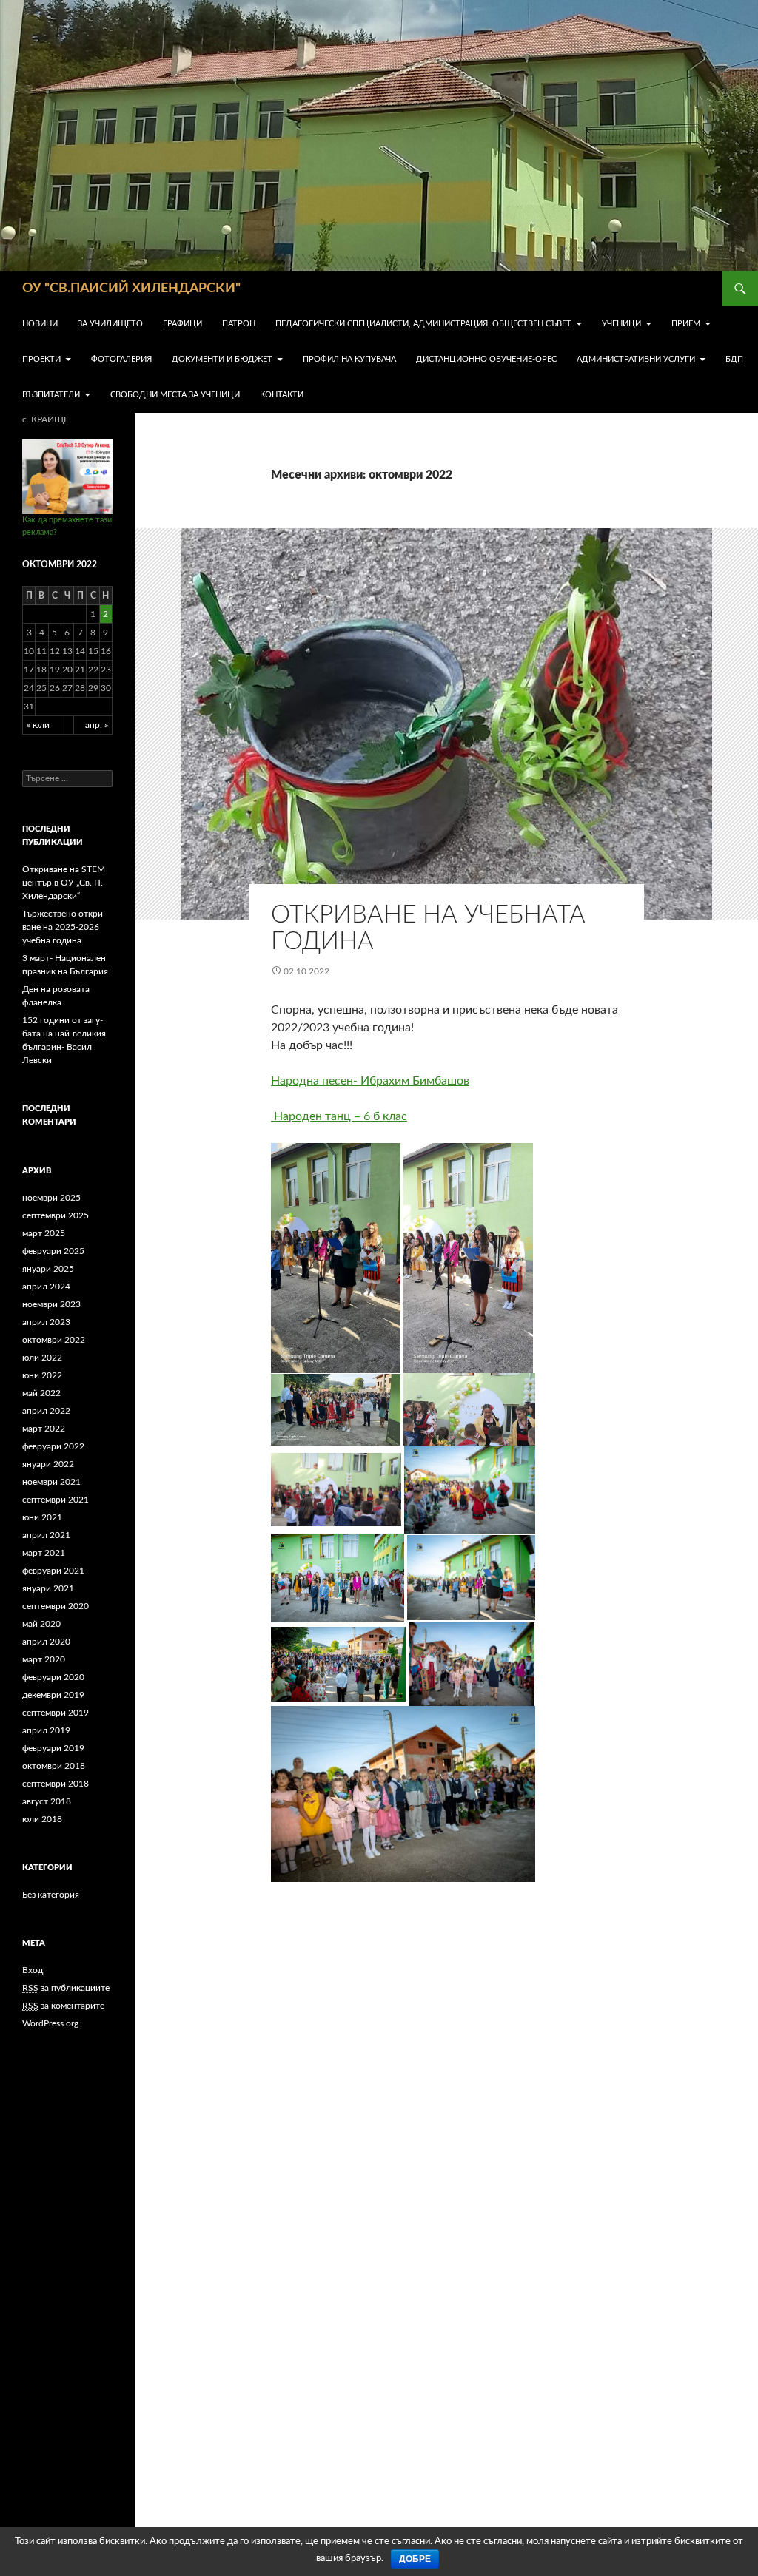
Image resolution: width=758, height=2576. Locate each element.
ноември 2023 (51, 1304)
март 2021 (44, 1553)
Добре (415, 2559)
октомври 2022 (54, 1340)
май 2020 (41, 1624)
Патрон (239, 324)
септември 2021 (56, 1500)
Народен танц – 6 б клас (339, 1116)
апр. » (97, 725)
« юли (38, 725)
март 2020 (44, 1659)
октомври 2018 (54, 1766)
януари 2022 (48, 1464)
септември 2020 (56, 1606)
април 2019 (46, 1730)
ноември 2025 (51, 1198)
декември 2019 (53, 1695)
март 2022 (44, 1429)
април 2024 (46, 1287)
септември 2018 (56, 1784)
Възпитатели (51, 395)
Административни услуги (636, 359)
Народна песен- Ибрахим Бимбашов (370, 1081)
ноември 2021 (51, 1482)
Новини (40, 324)
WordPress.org (50, 2023)
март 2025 (44, 1233)
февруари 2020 (53, 1677)
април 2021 (46, 1535)
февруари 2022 (53, 1446)
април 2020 (46, 1642)
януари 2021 (48, 1588)
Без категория (51, 1895)
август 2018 (47, 1801)
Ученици (621, 324)
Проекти (41, 359)
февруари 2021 (53, 1571)
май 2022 (41, 1393)
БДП (734, 359)
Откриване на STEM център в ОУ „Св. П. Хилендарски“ (64, 883)
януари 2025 (48, 1269)
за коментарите (63, 2006)
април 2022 (46, 1411)
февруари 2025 (53, 1251)
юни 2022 (42, 1375)
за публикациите (66, 1988)
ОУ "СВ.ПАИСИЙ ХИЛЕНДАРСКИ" (131, 289)
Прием (686, 324)
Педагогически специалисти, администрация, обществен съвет (423, 324)
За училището (110, 324)
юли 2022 (42, 1358)
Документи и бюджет (222, 359)
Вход (33, 1970)
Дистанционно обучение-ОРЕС (486, 359)
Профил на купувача (349, 359)
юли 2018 (42, 1819)
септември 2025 (56, 1215)
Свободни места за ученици (175, 395)
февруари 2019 (53, 1748)
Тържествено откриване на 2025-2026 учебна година (64, 927)
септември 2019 (56, 1713)
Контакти (282, 395)
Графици (182, 324)
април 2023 (46, 1322)
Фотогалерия (121, 359)
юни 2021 (42, 1517)
